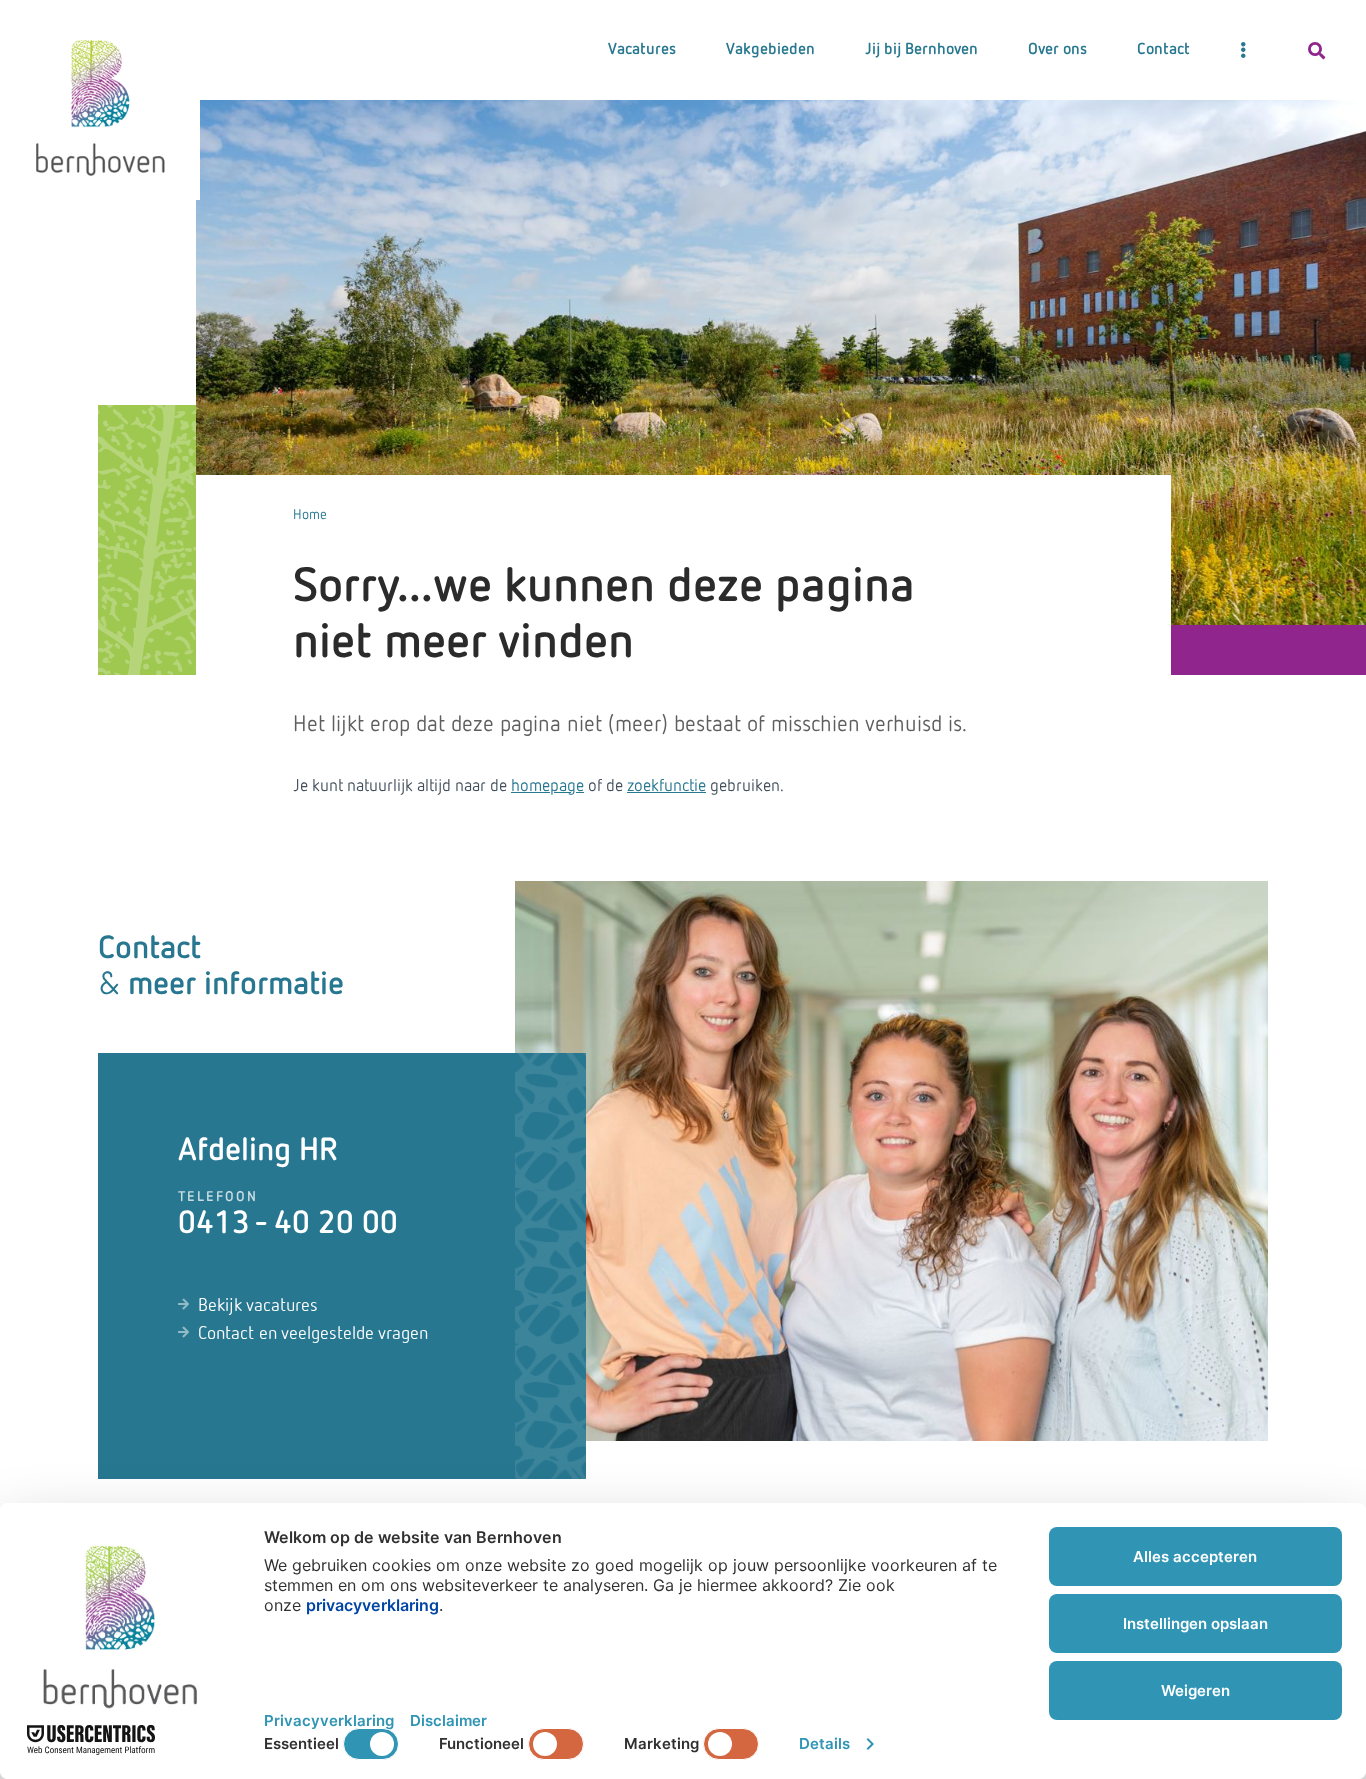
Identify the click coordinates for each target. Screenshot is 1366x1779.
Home (310, 515)
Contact (1163, 50)
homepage (547, 786)
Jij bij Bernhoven (921, 50)
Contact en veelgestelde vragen (313, 1334)
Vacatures (642, 50)
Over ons (1057, 50)
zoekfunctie (666, 786)
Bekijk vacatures (258, 1306)
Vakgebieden (770, 50)
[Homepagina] (100, 100)
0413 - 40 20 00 (288, 1224)
